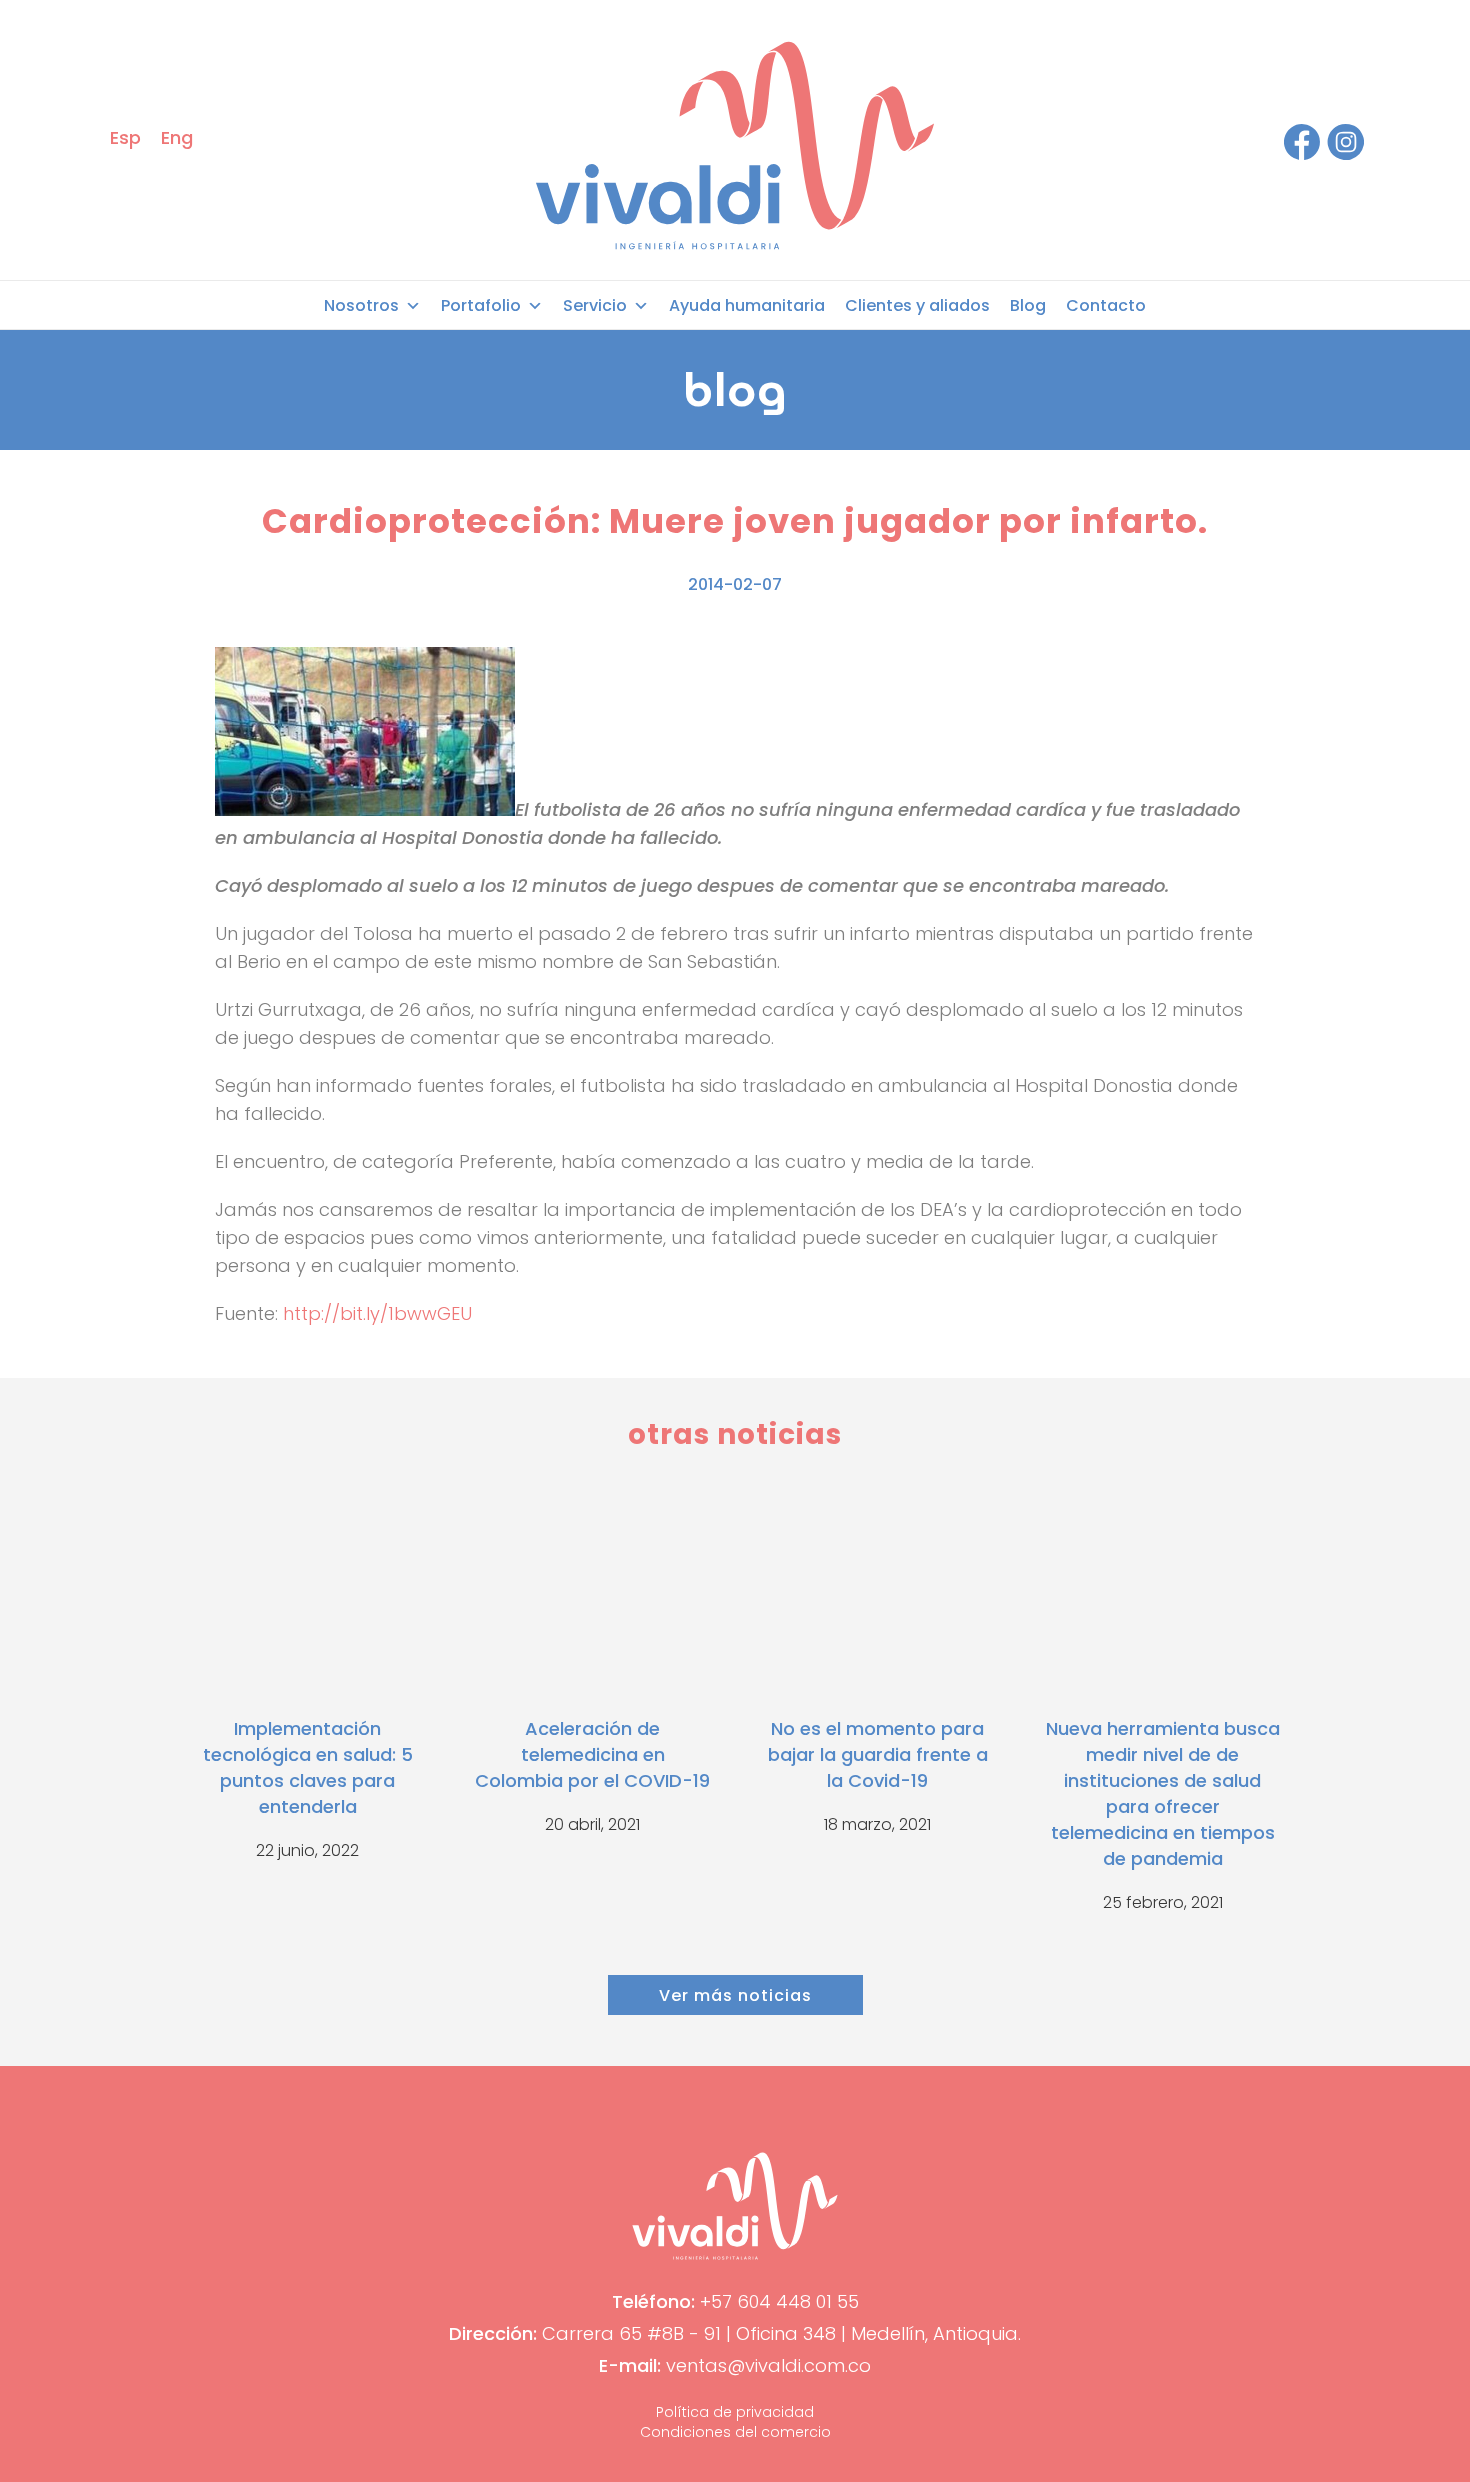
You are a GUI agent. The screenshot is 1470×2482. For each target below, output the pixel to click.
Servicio (595, 305)
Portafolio (481, 305)
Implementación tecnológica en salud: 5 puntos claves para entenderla (308, 1767)
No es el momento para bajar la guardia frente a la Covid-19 (878, 1754)
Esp (125, 137)
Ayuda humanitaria (747, 305)
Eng (177, 137)
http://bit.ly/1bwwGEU (377, 1313)
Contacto (1106, 305)
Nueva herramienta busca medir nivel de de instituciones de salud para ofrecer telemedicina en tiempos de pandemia (1163, 1793)
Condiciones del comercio (735, 2432)
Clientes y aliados (917, 305)
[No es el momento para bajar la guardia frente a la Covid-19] (877, 1592)
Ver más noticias (735, 1995)
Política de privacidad (735, 2412)
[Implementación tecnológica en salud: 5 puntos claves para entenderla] (307, 1592)
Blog (1028, 305)
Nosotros (361, 305)
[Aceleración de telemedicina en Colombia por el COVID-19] (592, 1592)
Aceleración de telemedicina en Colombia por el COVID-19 (592, 1754)
